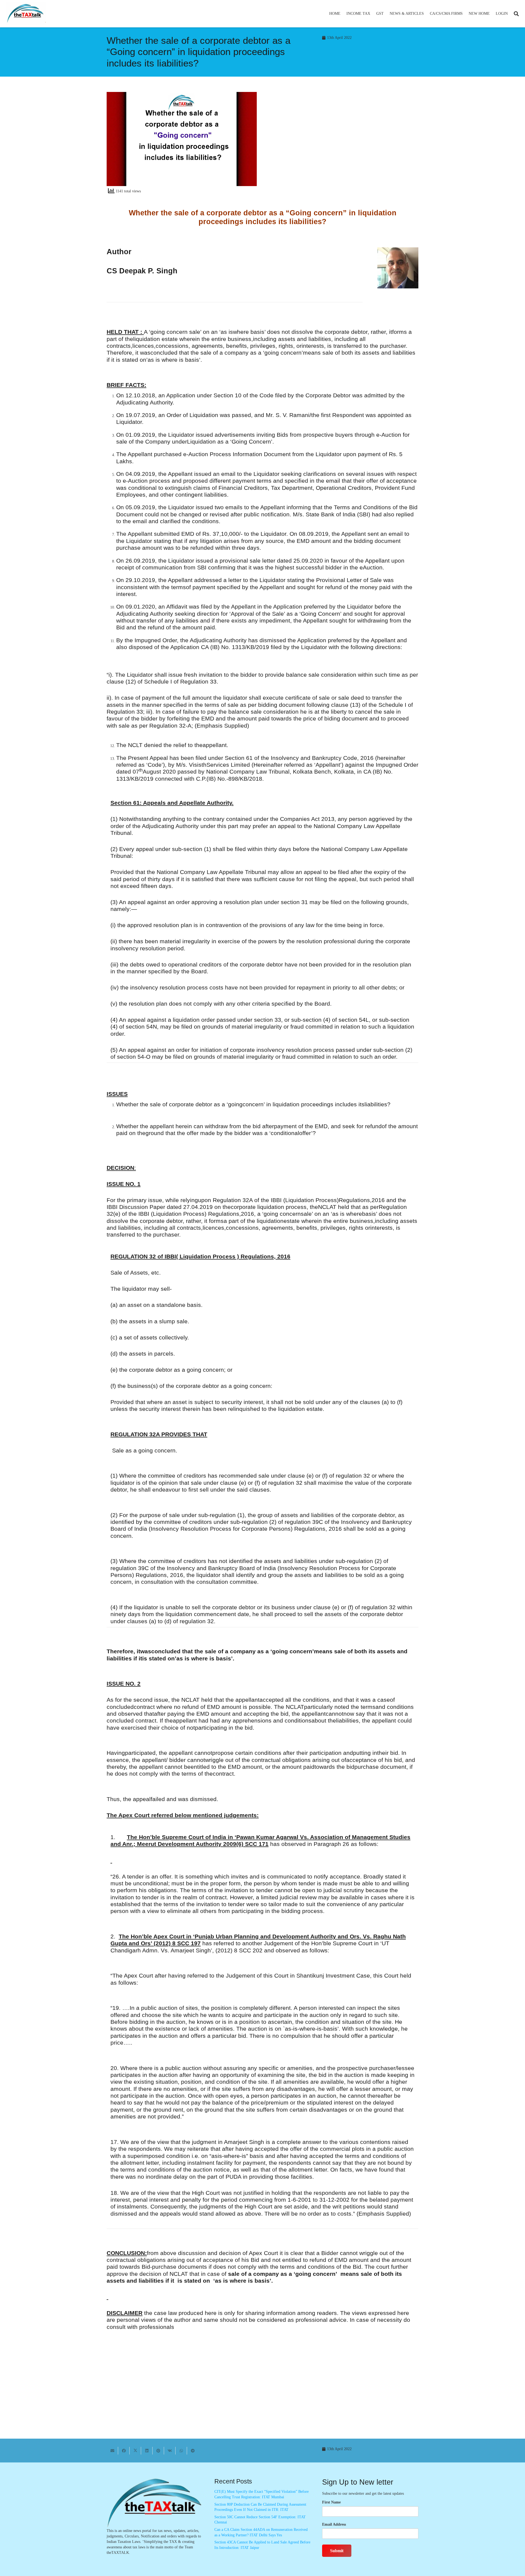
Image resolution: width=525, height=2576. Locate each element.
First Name (331, 2502)
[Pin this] (158, 2451)
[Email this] (112, 2451)
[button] (373, 14)
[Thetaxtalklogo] (26, 14)
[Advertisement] (343, 141)
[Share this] (124, 2451)
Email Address (334, 2524)
